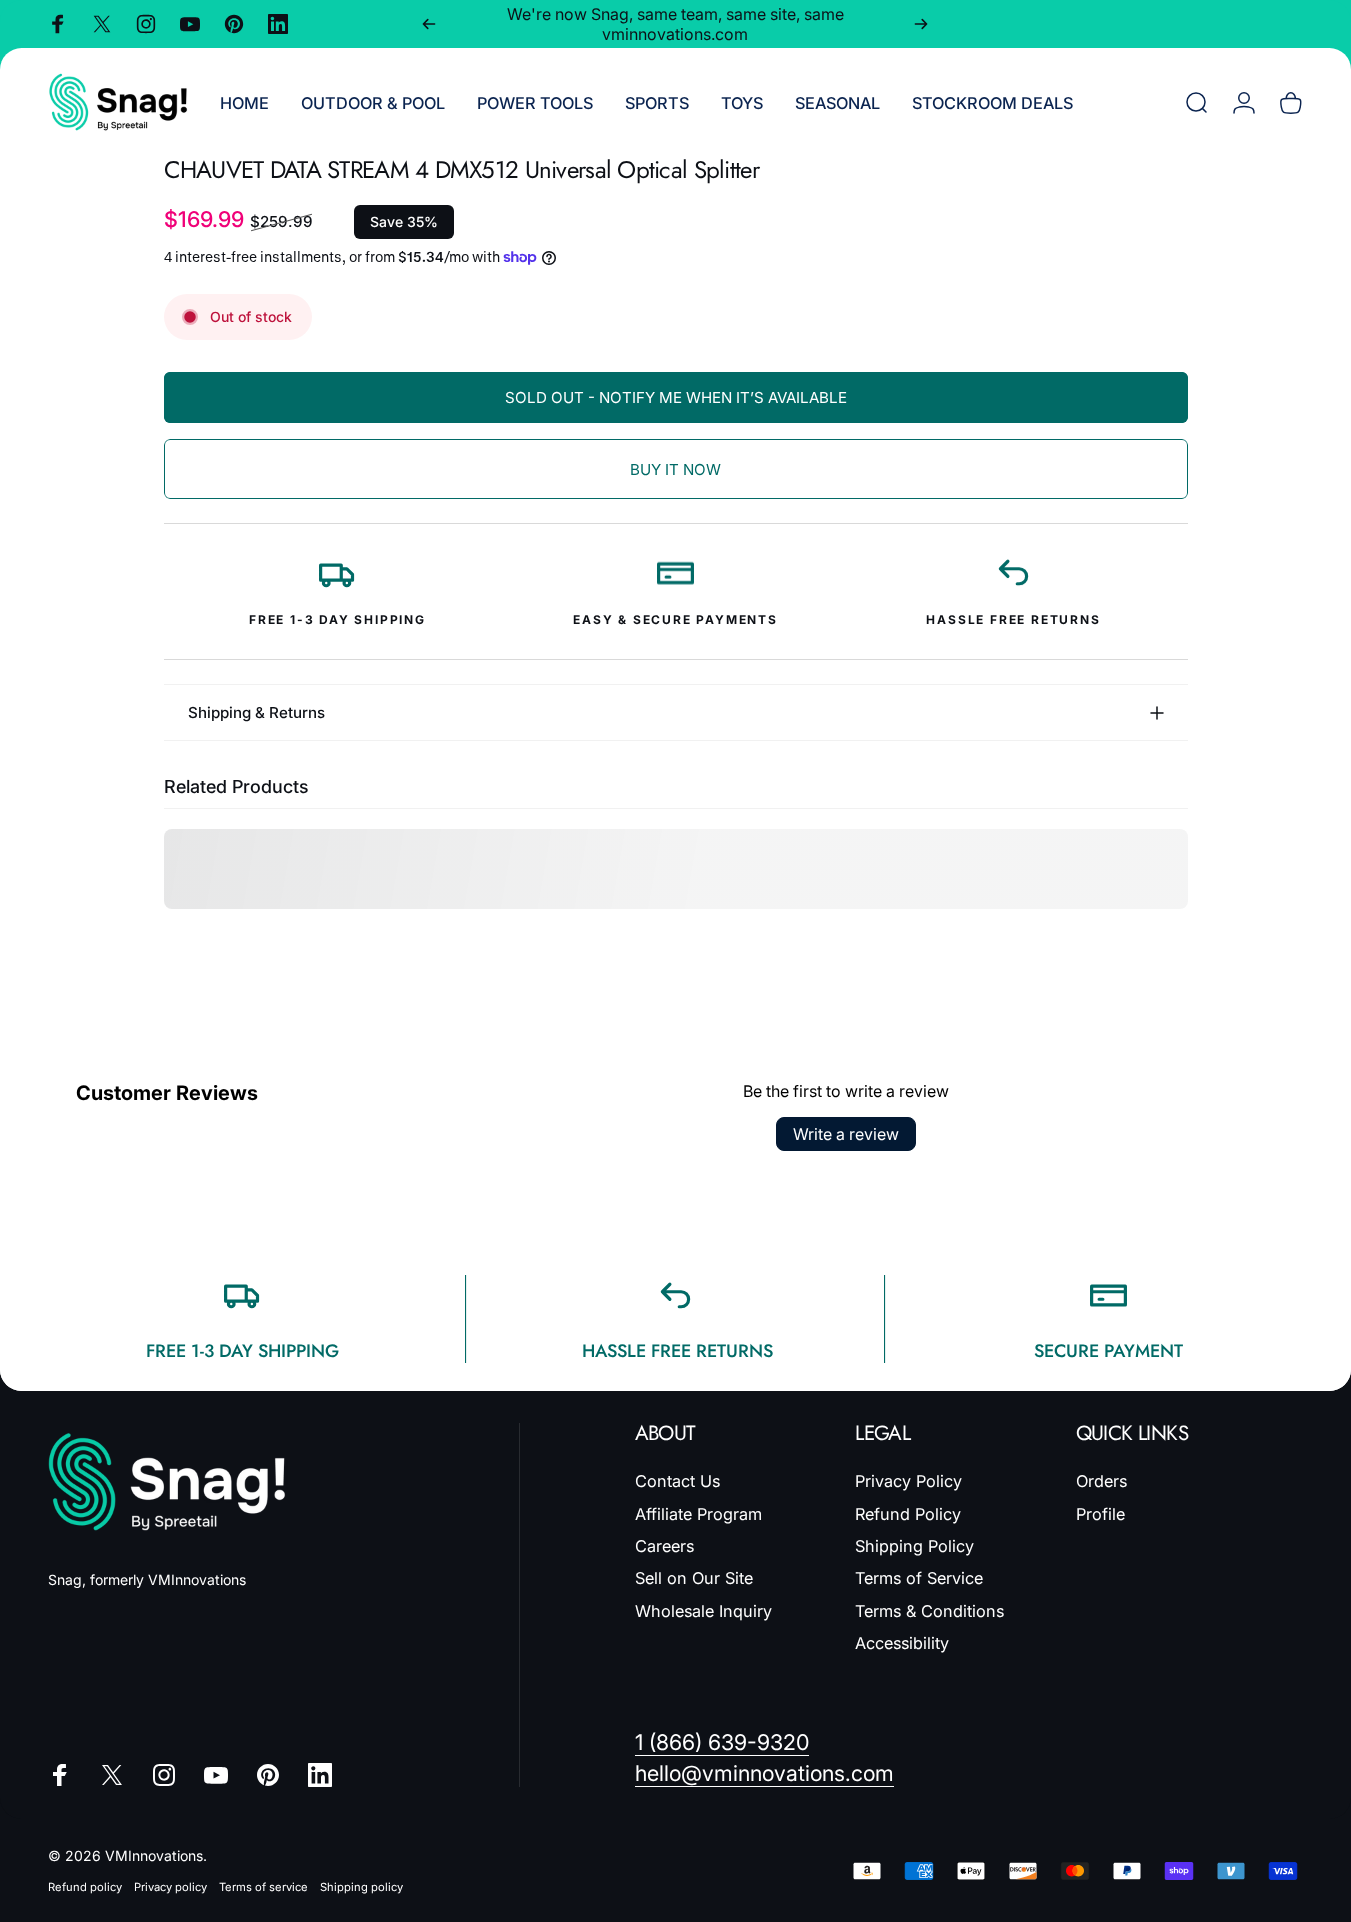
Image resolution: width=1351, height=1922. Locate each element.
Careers (664, 1546)
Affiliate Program (698, 1514)
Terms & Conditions (929, 1611)
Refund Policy (908, 1514)
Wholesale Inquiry (703, 1611)
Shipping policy (361, 1887)
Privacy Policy (908, 1481)
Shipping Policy (914, 1546)
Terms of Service (919, 1578)
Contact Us (677, 1481)
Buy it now (675, 469)
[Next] (921, 24)
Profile (1100, 1514)
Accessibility (902, 1643)
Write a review (846, 1134)
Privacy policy (170, 1887)
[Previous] (429, 24)
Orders (1101, 1481)
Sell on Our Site (694, 1578)
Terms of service (263, 1887)
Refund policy (85, 1887)
